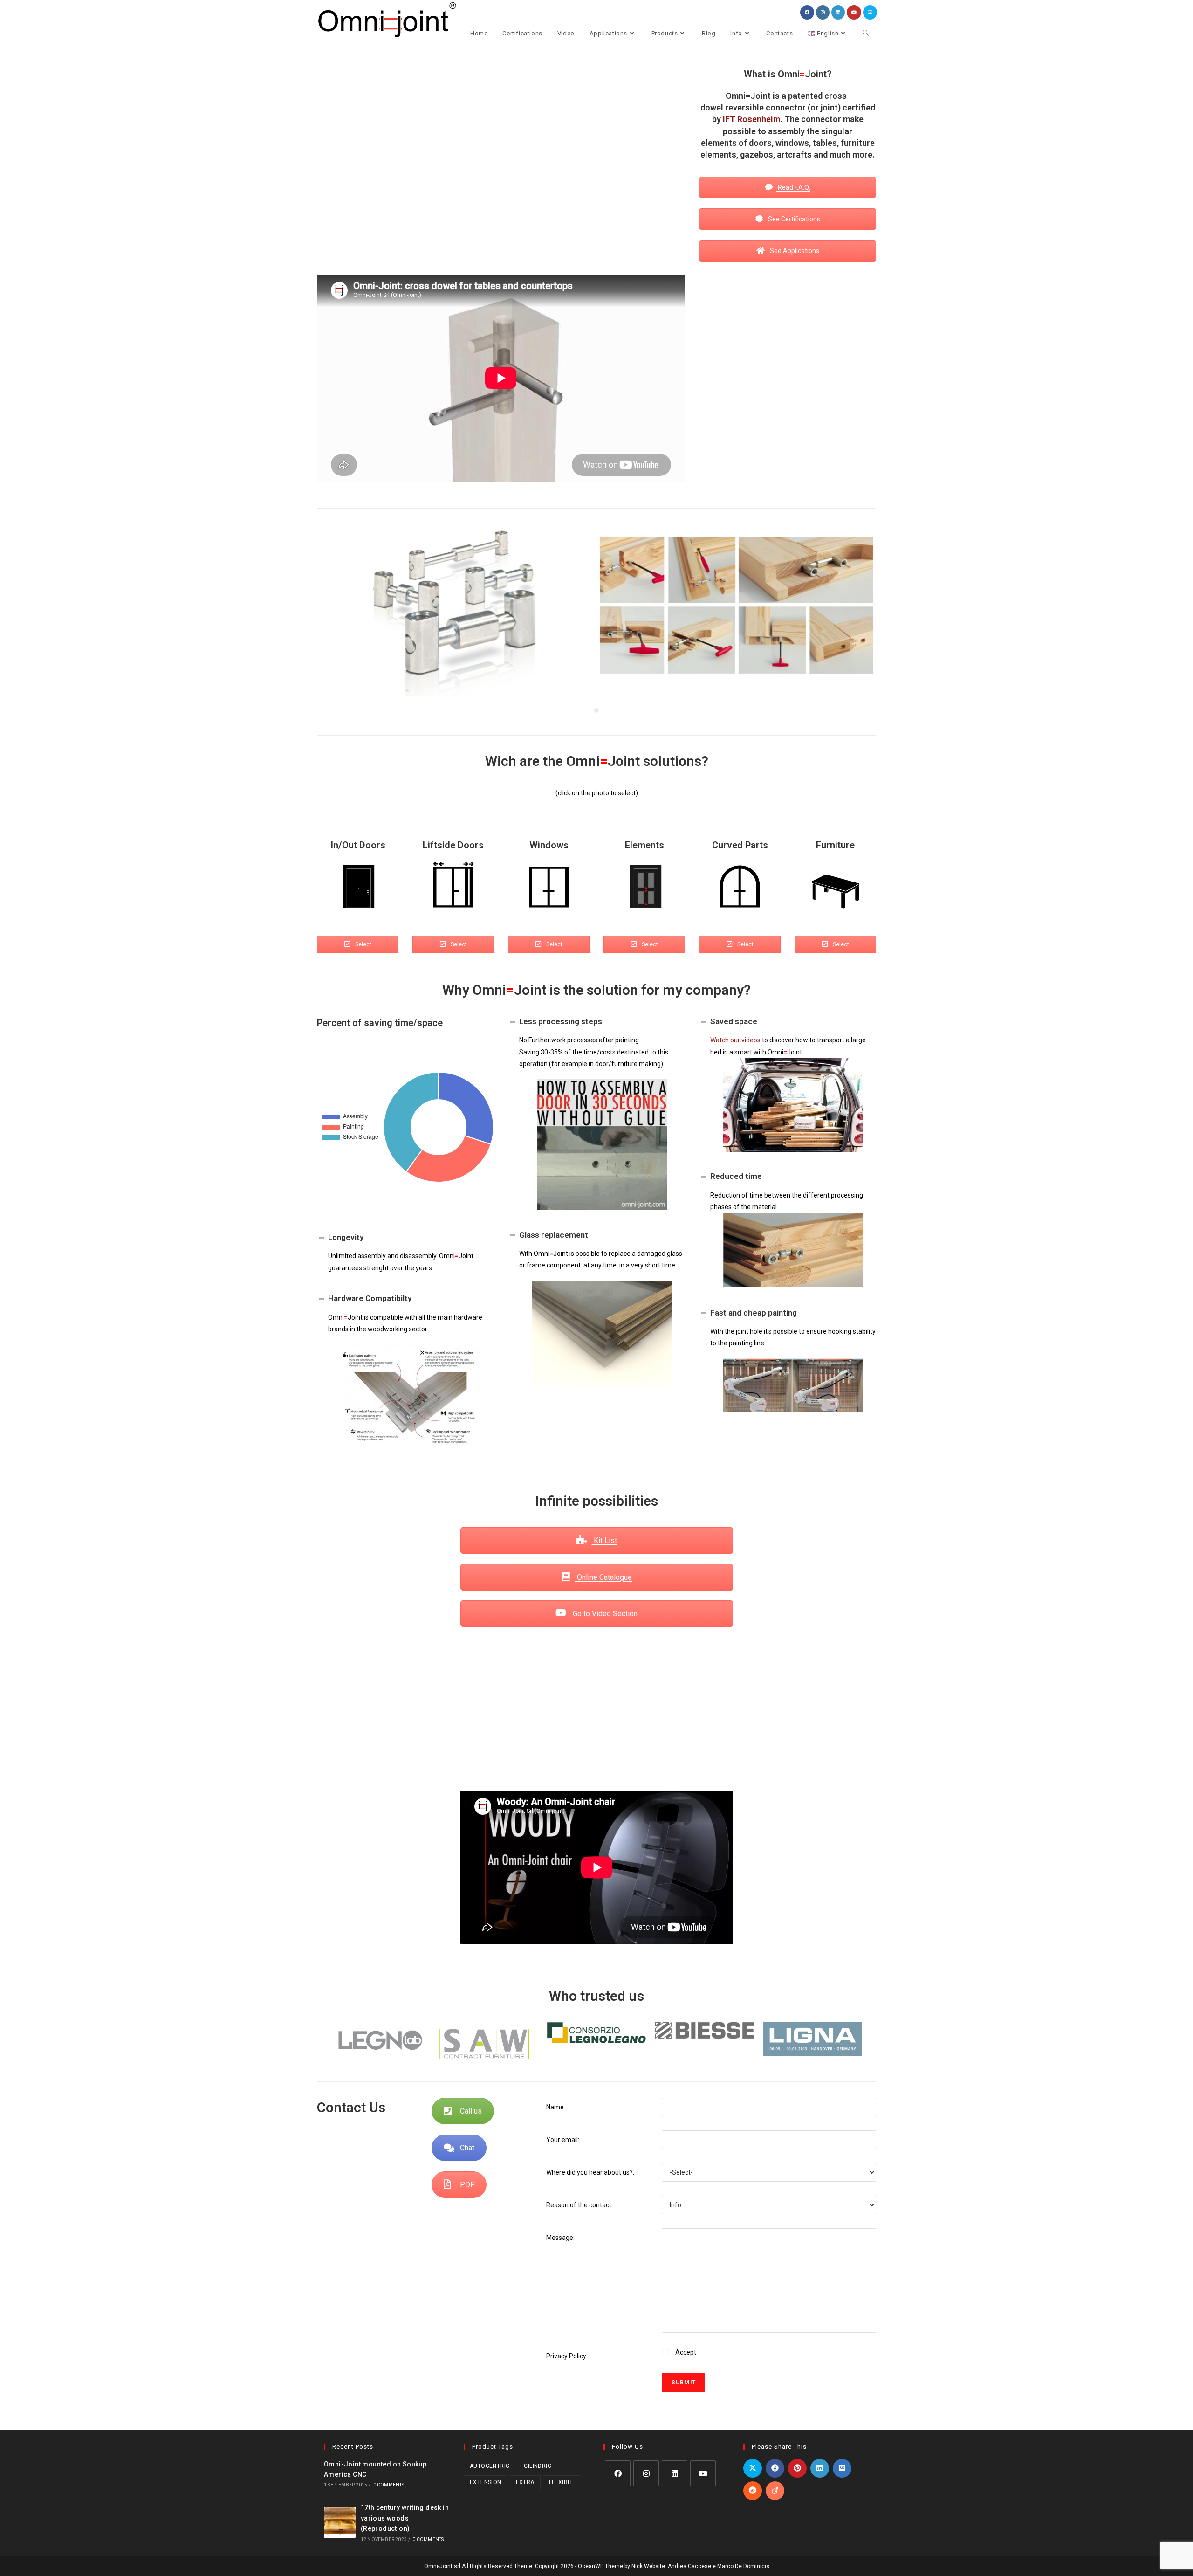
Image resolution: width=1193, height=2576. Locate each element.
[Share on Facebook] (775, 2468)
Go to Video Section (604, 1614)
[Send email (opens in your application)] (870, 12)
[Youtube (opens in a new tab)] (854, 12)
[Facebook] (618, 2473)
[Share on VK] (842, 2468)
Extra (525, 2482)
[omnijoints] (457, 610)
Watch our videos (735, 1040)
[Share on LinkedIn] (820, 2468)
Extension (486, 2482)
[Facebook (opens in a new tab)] (807, 12)
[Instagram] (646, 2473)
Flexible (562, 2482)
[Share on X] (753, 2468)
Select (363, 944)
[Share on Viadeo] (775, 2491)
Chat (467, 2148)
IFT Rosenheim (751, 119)
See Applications (794, 251)
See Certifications (793, 219)
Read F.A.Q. (793, 187)
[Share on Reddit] (753, 2491)
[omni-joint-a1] (737, 604)
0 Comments (389, 2485)
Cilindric (538, 2466)
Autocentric (490, 2466)
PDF (467, 2185)
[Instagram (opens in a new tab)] (823, 12)
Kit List (604, 1540)
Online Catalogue (603, 1577)
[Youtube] (703, 2473)
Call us (471, 2111)
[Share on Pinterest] (797, 2468)
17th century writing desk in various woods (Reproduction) (405, 2518)
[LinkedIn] (675, 2473)
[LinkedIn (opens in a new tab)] (838, 12)
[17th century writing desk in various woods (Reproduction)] (340, 2522)
